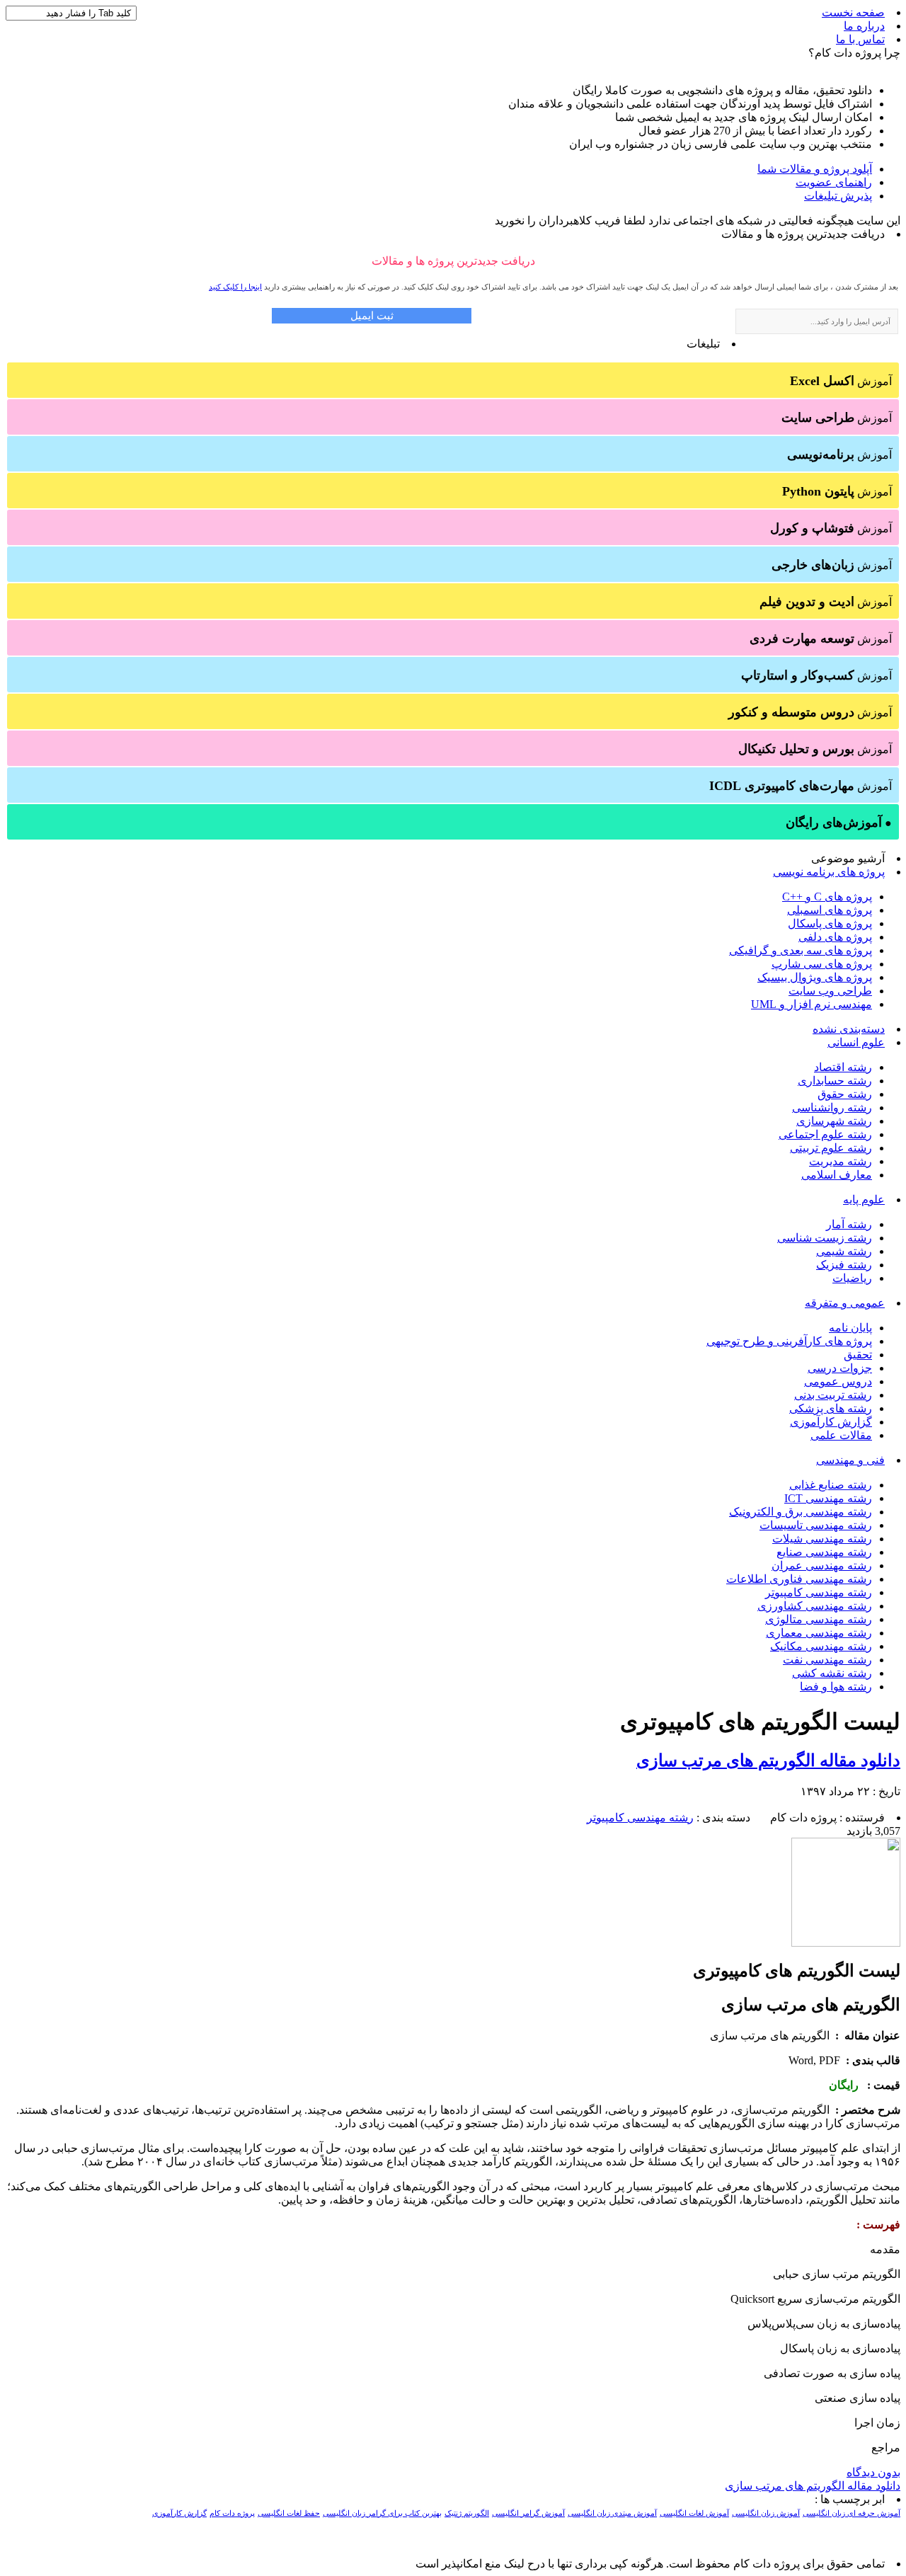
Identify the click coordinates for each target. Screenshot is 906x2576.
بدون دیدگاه (873, 2472)
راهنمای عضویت (834, 182)
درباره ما (864, 26)
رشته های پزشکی (831, 1408)
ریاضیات (852, 1278)
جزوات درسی (840, 1368)
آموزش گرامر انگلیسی (528, 2513)
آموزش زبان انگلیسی (766, 2513)
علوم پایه (864, 1200)
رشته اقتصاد (843, 1067)
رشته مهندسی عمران (822, 1565)
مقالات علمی (841, 1435)
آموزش (841, 381)
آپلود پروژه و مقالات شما (815, 169)
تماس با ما (860, 39)
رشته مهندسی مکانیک (821, 1646)
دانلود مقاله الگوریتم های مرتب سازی (768, 1761)
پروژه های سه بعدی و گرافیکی (801, 950)
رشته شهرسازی (834, 1121)
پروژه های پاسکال (830, 923)
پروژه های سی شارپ (822, 964)
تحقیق (858, 1355)
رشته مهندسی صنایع (824, 1552)
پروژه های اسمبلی (830, 910)
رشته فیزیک (844, 1265)
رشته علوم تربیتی (831, 1148)
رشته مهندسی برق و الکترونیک (801, 1512)
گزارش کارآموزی (831, 1422)
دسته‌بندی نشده (849, 1029)
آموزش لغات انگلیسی (694, 2513)
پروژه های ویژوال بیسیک (815, 977)
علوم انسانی (856, 1042)
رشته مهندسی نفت (827, 1660)
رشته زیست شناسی (825, 1238)
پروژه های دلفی (835, 937)
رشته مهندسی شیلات (822, 1539)
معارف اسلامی (837, 1175)
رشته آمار (849, 1224)
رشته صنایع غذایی (831, 1485)
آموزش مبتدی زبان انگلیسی (612, 2513)
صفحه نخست (853, 12)
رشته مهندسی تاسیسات (816, 1525)
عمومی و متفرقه (845, 1303)
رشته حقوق (845, 1094)
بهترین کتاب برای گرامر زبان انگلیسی (382, 2513)
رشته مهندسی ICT (828, 1498)
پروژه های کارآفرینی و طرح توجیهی (789, 1341)
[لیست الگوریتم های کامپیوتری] (846, 1943)
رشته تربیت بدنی (833, 1395)
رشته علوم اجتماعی (825, 1134)
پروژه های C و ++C (827, 897)
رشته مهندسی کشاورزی (815, 1606)
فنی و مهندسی (850, 1460)
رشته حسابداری (835, 1081)
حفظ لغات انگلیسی (289, 2513)
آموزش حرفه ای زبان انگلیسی (851, 2513)
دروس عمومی (838, 1381)
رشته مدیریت (841, 1161)
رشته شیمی (844, 1251)
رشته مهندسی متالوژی (819, 1619)
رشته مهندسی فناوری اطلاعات (799, 1579)
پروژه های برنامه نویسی (829, 872)
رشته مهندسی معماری (819, 1633)
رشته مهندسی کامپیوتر (819, 1592)
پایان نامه (850, 1328)
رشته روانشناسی (832, 1107)
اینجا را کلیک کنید (235, 287)
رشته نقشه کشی (832, 1673)
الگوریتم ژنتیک (467, 2513)
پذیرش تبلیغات (838, 196)
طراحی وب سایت (830, 991)
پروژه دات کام (232, 2513)
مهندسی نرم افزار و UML (812, 1004)
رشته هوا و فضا (836, 1687)
